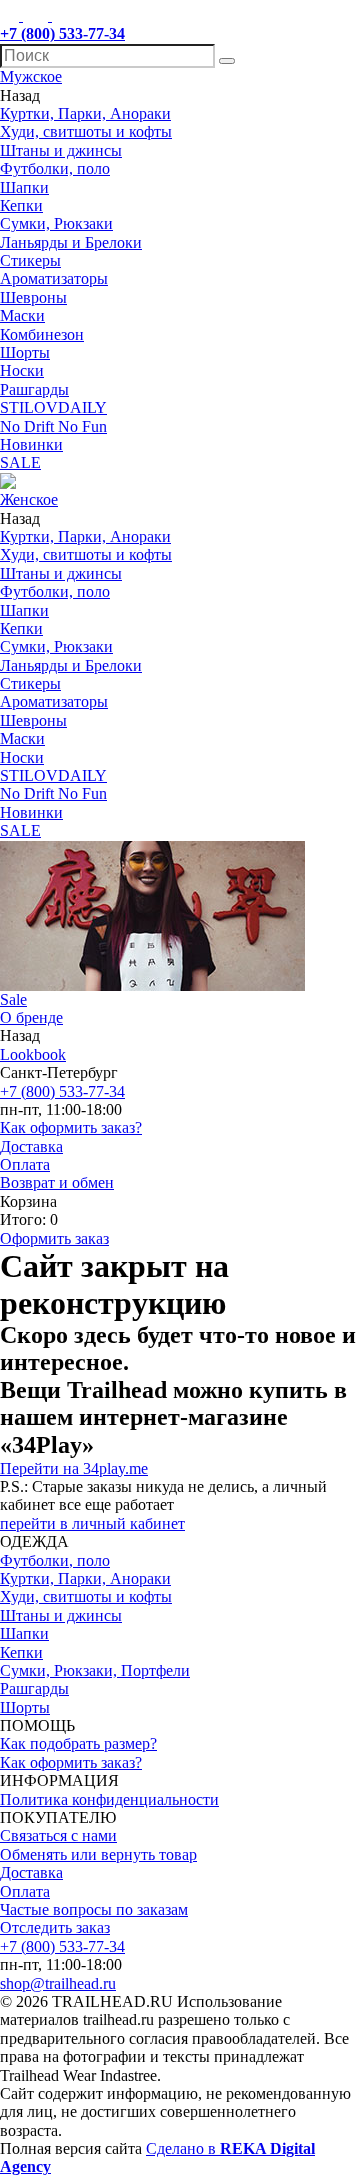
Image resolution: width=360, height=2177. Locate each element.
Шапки (24, 187)
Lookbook (33, 1054)
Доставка (31, 1146)
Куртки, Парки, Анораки (85, 113)
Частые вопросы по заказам (94, 1909)
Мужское (31, 76)
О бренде (31, 1017)
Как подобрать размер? (78, 1743)
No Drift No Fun (53, 426)
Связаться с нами (58, 1835)
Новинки (31, 444)
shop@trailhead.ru (58, 1983)
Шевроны (33, 297)
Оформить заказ (54, 1238)
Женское (29, 499)
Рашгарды (34, 389)
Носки (22, 370)
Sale (13, 999)
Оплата (25, 1164)
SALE (20, 462)
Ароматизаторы (54, 278)
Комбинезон (42, 334)
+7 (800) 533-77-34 (62, 1091)
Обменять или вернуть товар (98, 1854)
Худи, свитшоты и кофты (86, 131)
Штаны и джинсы (61, 150)
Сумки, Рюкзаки (56, 223)
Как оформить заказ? (71, 1127)
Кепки (21, 205)
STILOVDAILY (53, 407)
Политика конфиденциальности (109, 1799)
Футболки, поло (55, 168)
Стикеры (30, 260)
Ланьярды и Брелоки (71, 242)
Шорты (25, 352)
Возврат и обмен (57, 1182)
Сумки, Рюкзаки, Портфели (95, 1670)
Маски (22, 315)
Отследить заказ (55, 1927)
